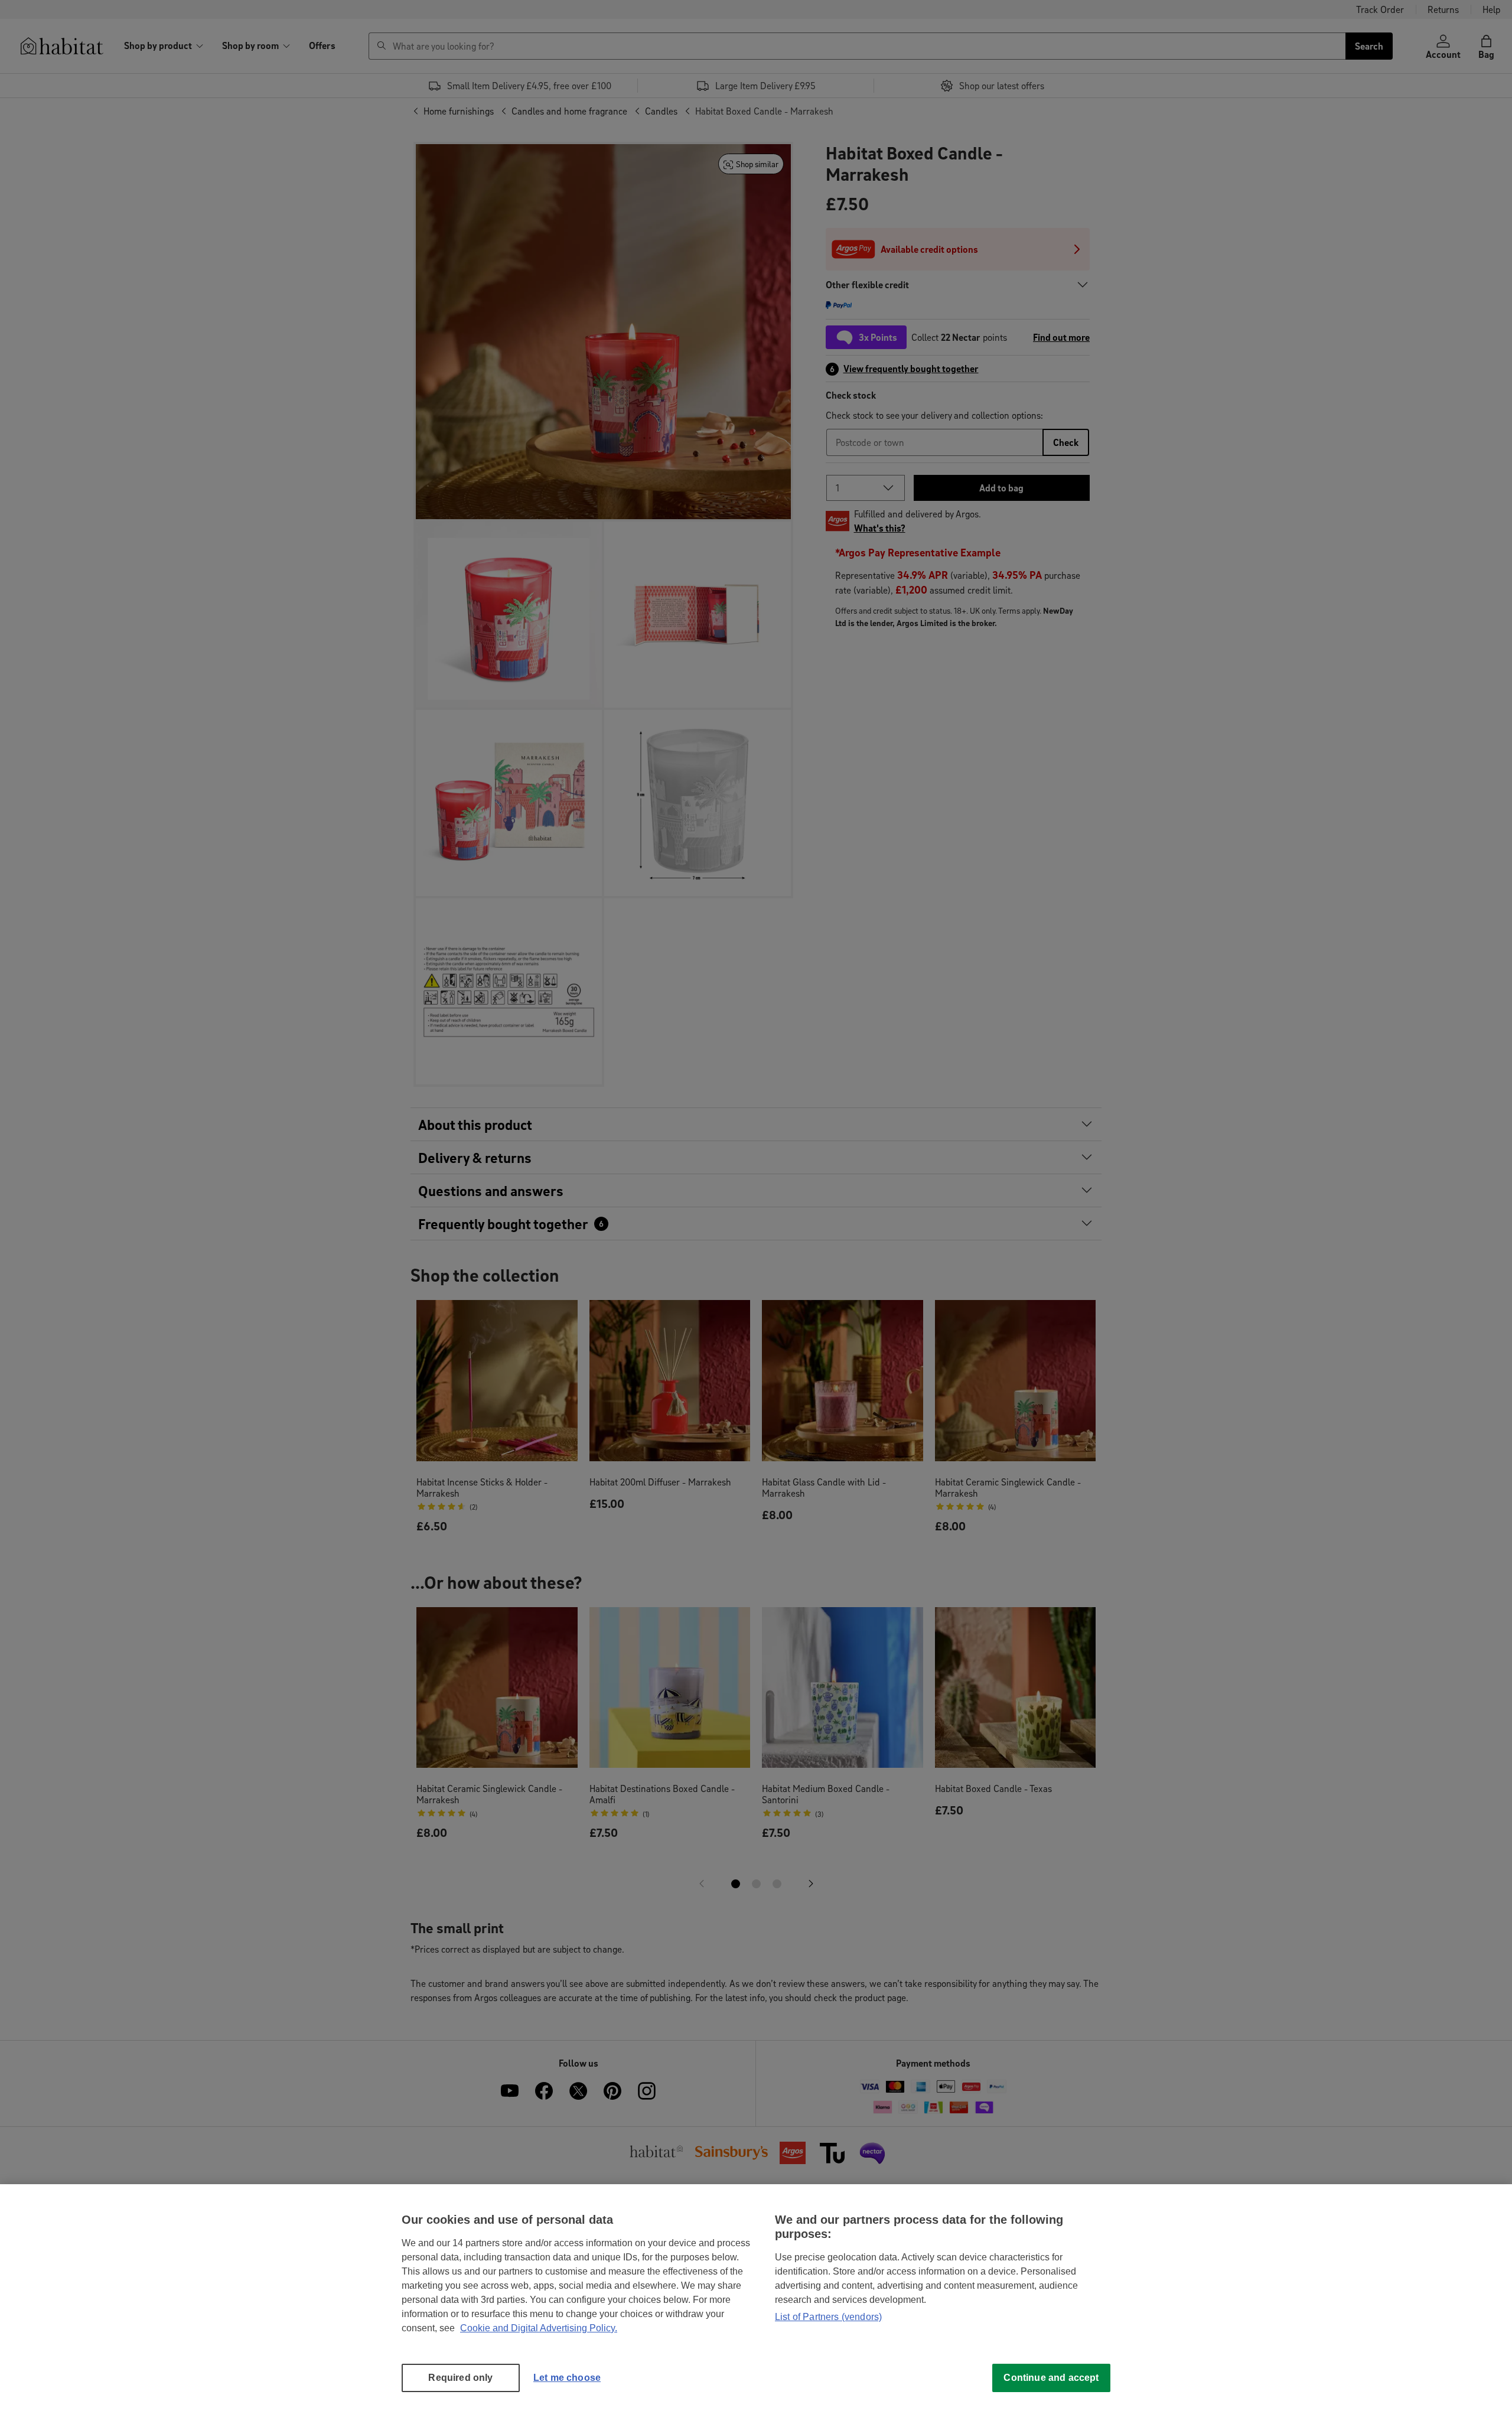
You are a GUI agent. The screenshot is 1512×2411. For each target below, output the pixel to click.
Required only (460, 2378)
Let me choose (567, 2378)
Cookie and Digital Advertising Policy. (539, 2328)
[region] (756, 2298)
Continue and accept (1051, 2378)
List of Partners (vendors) (828, 2317)
